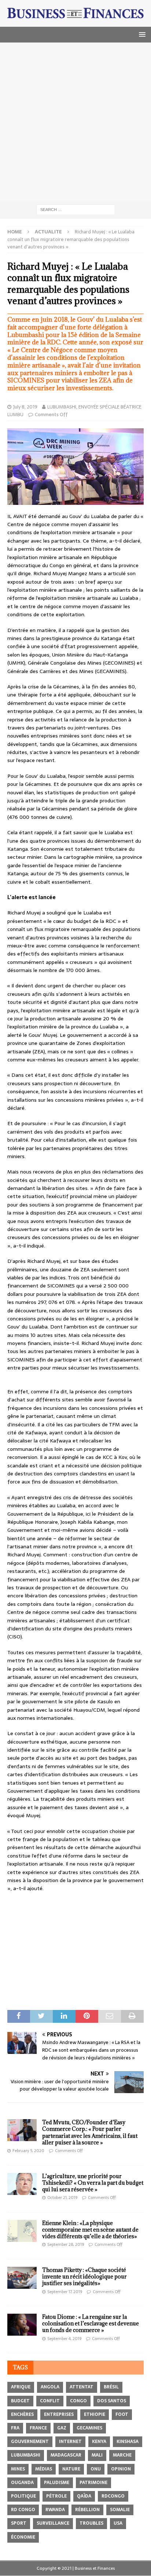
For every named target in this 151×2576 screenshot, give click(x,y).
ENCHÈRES (22, 2414)
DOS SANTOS (112, 2401)
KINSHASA (128, 2442)
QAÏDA (84, 2496)
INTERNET (70, 2442)
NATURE (71, 2469)
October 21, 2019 (62, 2198)
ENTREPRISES (59, 2414)
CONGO (78, 2401)
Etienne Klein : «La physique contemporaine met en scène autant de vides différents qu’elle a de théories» (90, 2230)
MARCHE (122, 2455)
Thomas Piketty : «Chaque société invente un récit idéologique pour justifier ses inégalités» (84, 2276)
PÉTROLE (56, 2496)
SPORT (19, 2523)
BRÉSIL (111, 2387)
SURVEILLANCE (53, 2523)
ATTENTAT (82, 2387)
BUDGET (20, 2401)
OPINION (121, 2469)
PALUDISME (57, 2483)
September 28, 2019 (66, 2244)
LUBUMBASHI (26, 2455)
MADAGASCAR (66, 2455)
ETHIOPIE (95, 2414)
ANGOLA (50, 2387)
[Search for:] (76, 209)
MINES (18, 2469)
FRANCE (38, 2428)
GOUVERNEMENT (30, 2442)
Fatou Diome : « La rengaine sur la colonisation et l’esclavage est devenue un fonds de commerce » (91, 2323)
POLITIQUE (23, 2496)
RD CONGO (23, 2510)
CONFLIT (50, 2401)
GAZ (62, 2428)
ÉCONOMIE (23, 2537)
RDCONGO (113, 2496)
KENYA (99, 2442)
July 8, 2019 (25, 407)
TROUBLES (91, 2523)
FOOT (122, 2414)
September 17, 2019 (65, 2292)
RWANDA (55, 2510)
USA (118, 2523)
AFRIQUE (21, 2387)
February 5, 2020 (28, 2151)
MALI (97, 2455)
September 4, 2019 (64, 2339)
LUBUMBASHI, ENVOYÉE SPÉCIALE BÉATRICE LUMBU (74, 411)
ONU (96, 2469)
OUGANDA (22, 2483)
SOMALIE (120, 2510)
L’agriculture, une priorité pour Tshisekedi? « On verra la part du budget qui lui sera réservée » (93, 2183)
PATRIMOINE (93, 2483)
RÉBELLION (87, 2510)
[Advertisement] (75, 122)
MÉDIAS (44, 2469)
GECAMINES (89, 2428)
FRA (15, 2428)
